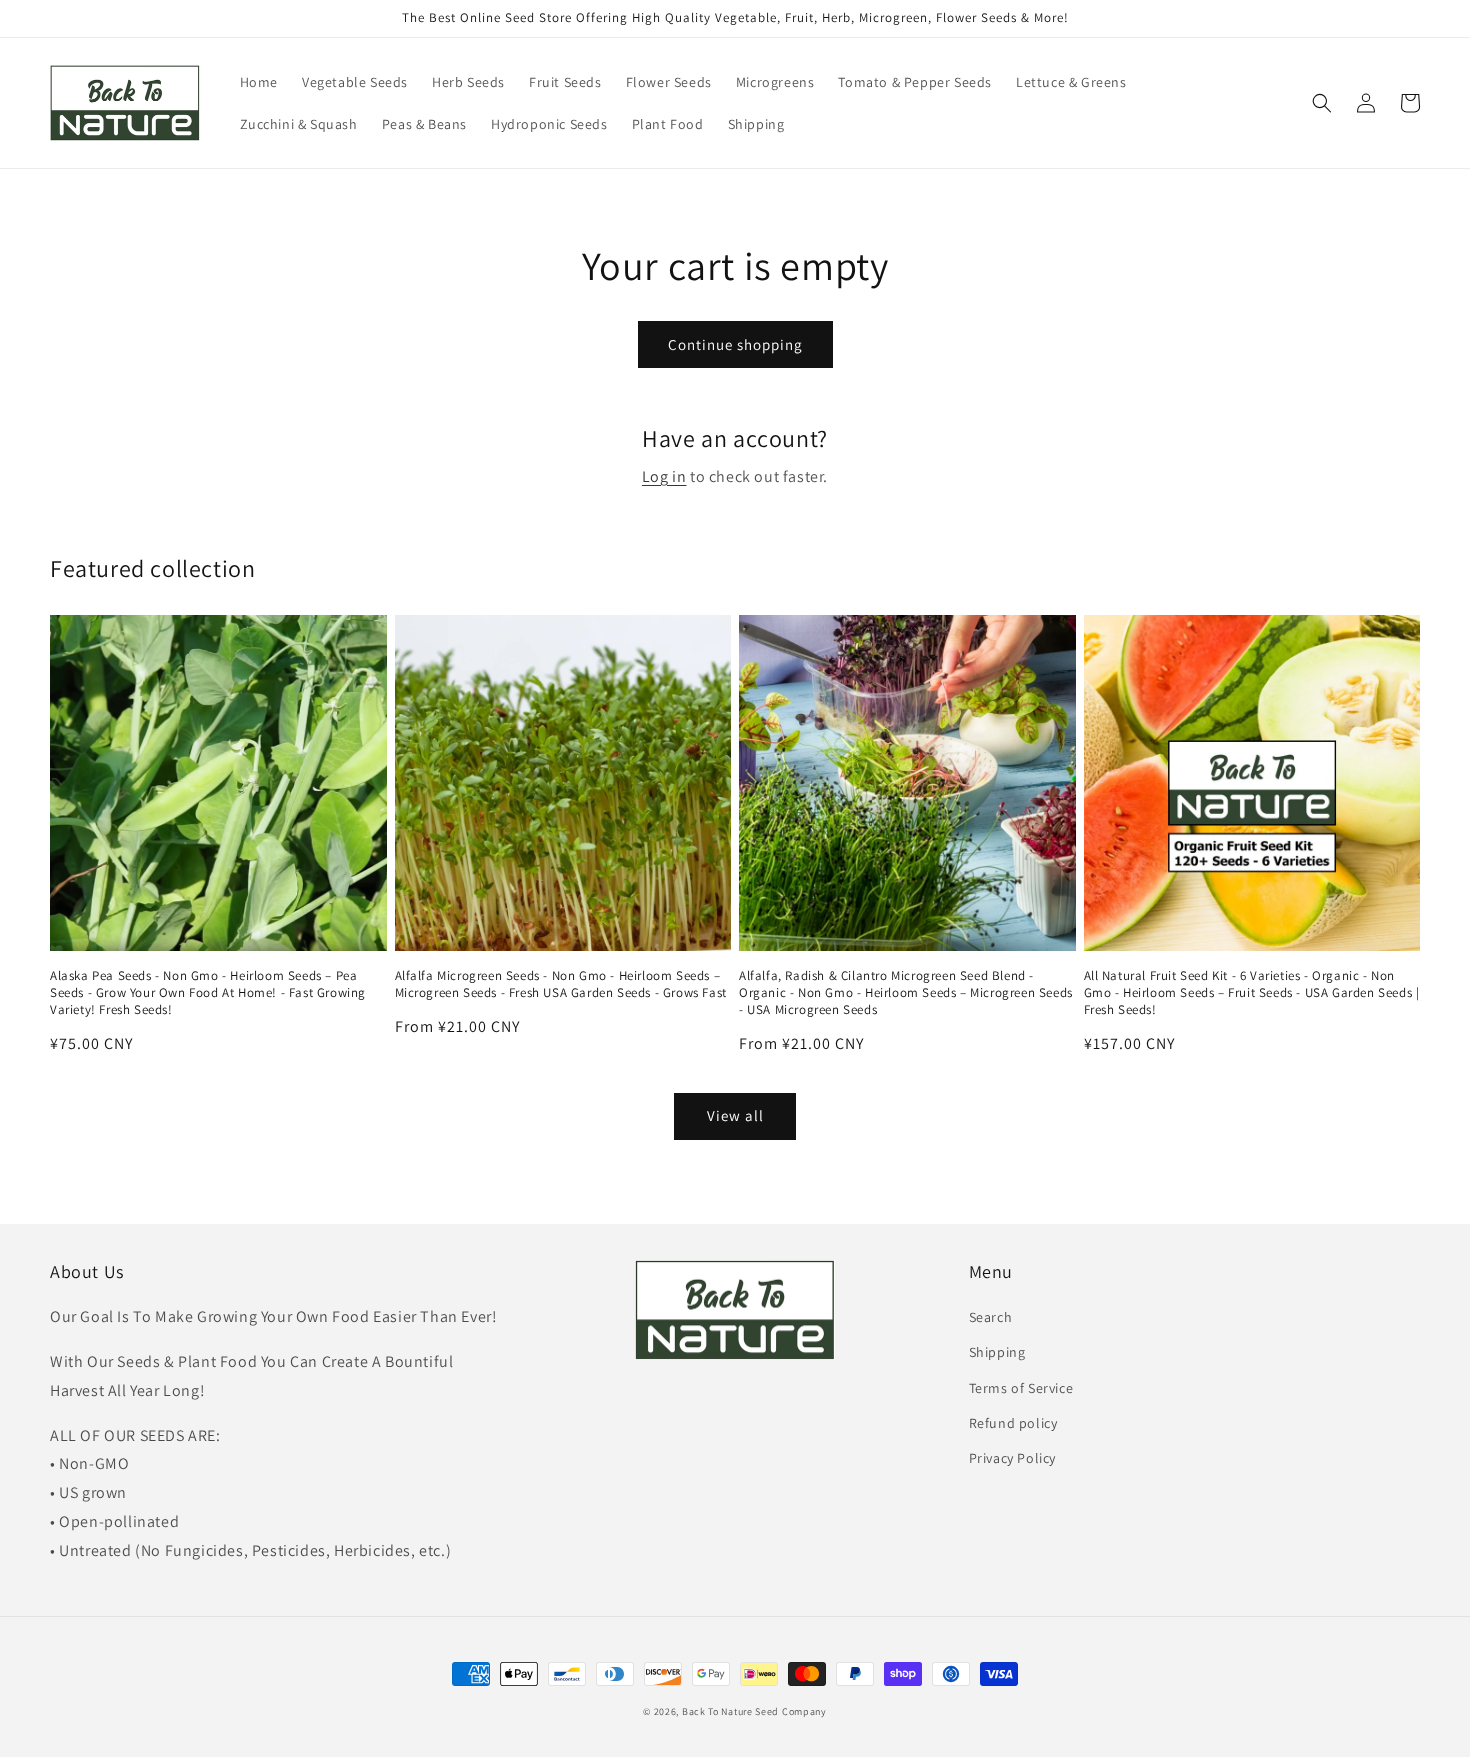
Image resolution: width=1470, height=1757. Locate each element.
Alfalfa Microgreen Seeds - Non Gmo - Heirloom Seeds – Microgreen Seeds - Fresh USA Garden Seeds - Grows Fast (561, 984)
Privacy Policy (1012, 1458)
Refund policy (1013, 1423)
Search (991, 1317)
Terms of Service (1021, 1388)
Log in (664, 476)
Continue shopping (735, 344)
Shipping (997, 1352)
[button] (1322, 103)
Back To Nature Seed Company (754, 1711)
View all (735, 1115)
